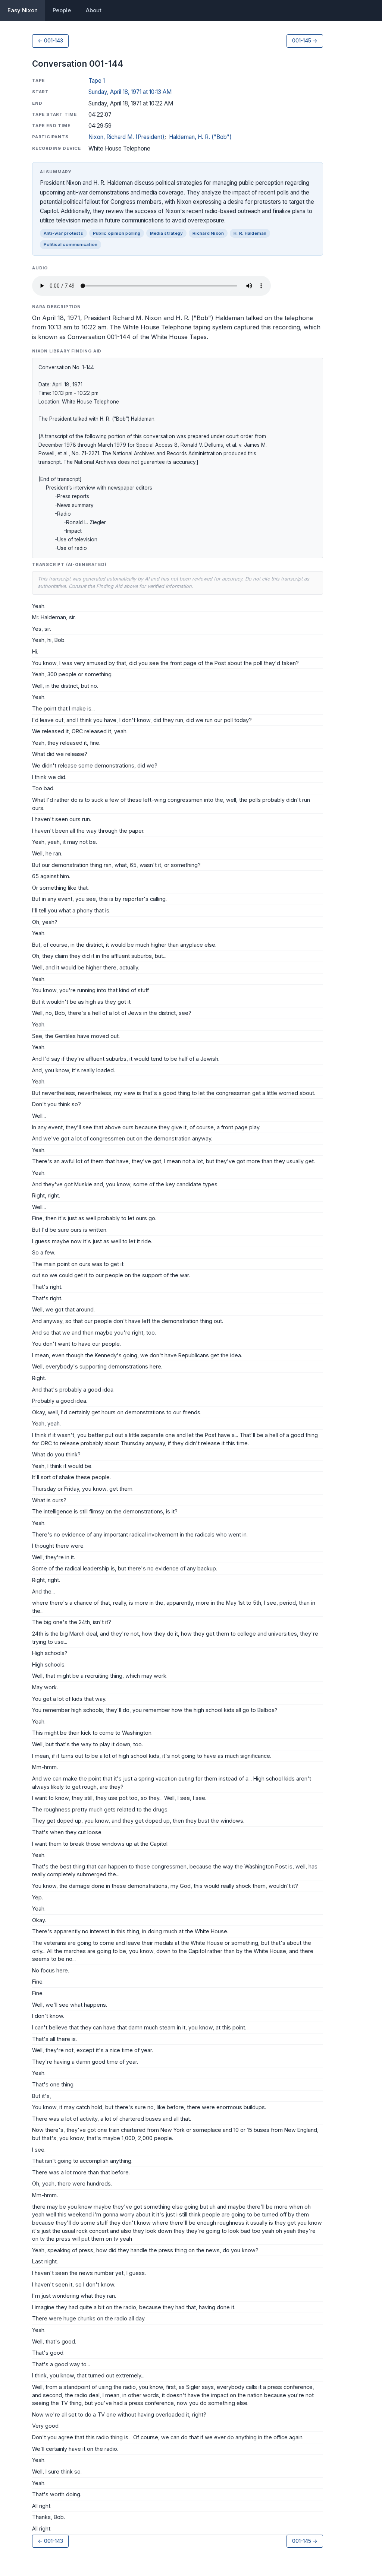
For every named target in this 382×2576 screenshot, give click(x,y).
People (62, 10)
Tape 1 (97, 81)
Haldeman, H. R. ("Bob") (200, 137)
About (94, 10)
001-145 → (305, 41)
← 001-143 (50, 41)
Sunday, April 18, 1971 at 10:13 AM (130, 92)
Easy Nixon (23, 10)
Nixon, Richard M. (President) (126, 137)
